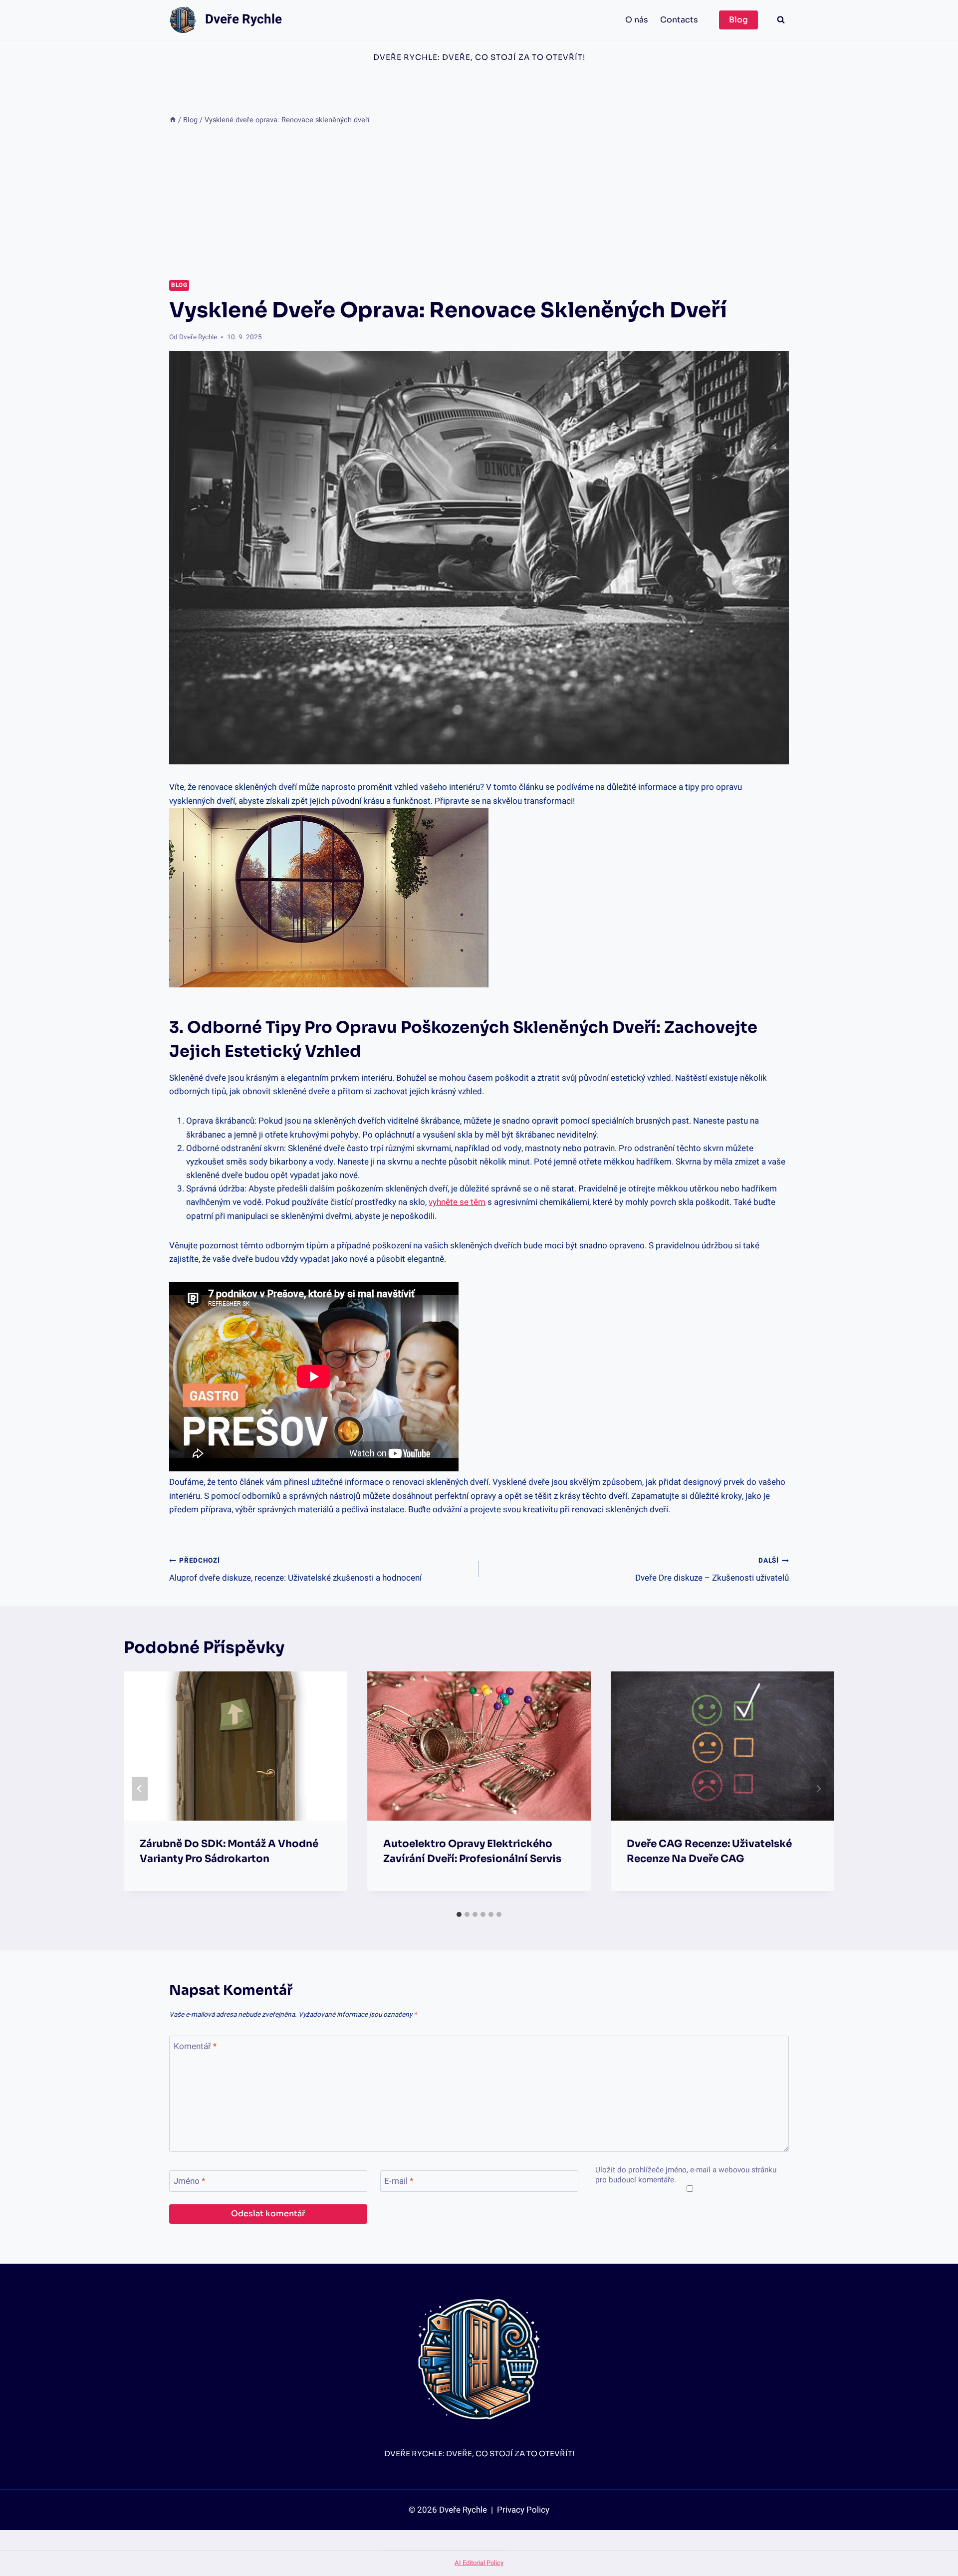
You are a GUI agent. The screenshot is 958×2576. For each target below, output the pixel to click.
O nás (637, 20)
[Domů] (173, 120)
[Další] (818, 1789)
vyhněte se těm (457, 1202)
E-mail (399, 2182)
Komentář (195, 2047)
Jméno (189, 2182)
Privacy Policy (522, 2510)
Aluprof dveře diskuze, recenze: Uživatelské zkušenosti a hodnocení (295, 1570)
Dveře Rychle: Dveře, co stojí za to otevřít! (479, 57)
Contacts (679, 20)
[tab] (459, 1914)
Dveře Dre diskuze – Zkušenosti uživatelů (712, 1570)
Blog (738, 20)
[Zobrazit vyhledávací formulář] (781, 20)
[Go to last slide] (140, 1789)
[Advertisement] (479, 203)
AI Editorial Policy (479, 2563)
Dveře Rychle (198, 337)
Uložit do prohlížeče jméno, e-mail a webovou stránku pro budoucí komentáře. (686, 2175)
